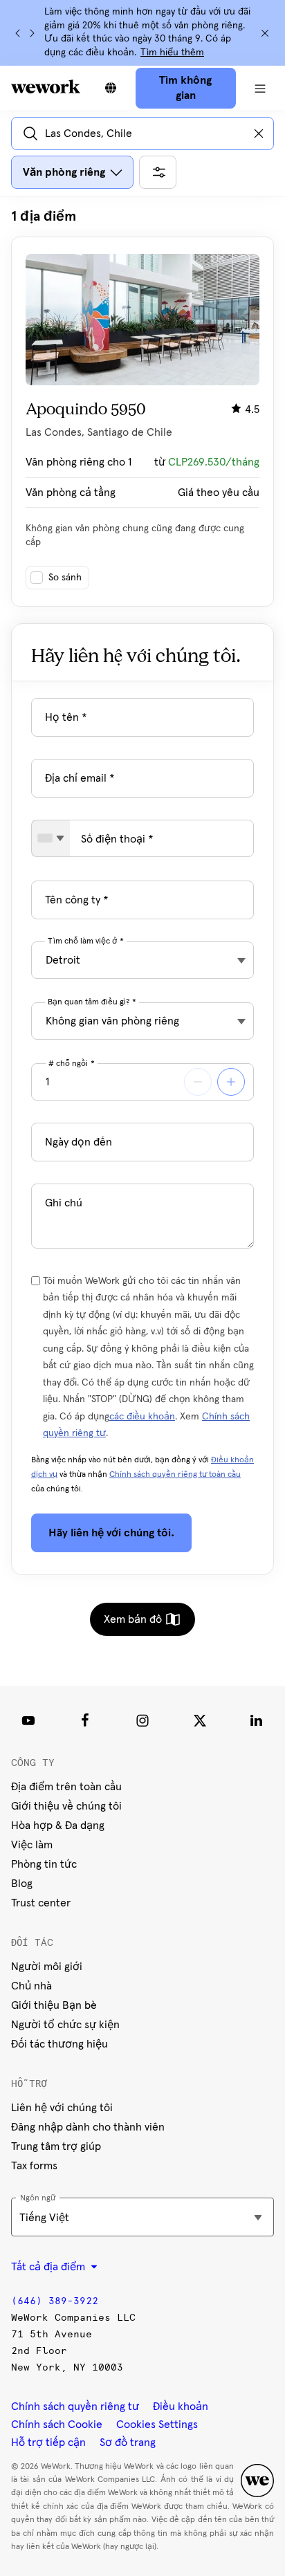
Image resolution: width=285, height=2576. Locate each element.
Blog (22, 1884)
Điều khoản (181, 2407)
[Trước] (18, 33)
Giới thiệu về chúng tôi (66, 1806)
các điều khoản (142, 1417)
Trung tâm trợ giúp (56, 2146)
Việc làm (32, 1845)
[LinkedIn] (257, 1720)
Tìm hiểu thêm (172, 53)
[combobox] (51, 838)
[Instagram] (142, 1720)
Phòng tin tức (44, 1864)
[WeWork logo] (46, 86)
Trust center (41, 1903)
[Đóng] (265, 33)
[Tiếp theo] (32, 33)
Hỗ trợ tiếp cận (48, 2442)
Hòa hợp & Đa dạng (58, 1825)
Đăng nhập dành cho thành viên (88, 2127)
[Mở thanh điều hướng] (260, 88)
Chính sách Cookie (57, 2425)
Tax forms (34, 2166)
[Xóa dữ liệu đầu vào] (259, 134)
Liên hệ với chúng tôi (62, 2108)
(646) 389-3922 (55, 2301)
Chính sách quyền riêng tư (75, 2407)
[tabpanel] (142, 407)
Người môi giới (47, 1967)
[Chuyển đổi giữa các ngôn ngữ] (111, 88)
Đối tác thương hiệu (59, 2044)
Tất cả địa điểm (49, 2267)
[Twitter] (200, 1720)
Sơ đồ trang (128, 2442)
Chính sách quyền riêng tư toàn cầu (175, 1475)
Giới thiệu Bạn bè (54, 2005)
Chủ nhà (31, 1986)
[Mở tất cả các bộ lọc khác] (158, 172)
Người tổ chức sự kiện (65, 2025)
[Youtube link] (28, 1720)
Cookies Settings (157, 2425)
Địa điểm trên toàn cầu (66, 1787)
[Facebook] (85, 1720)
